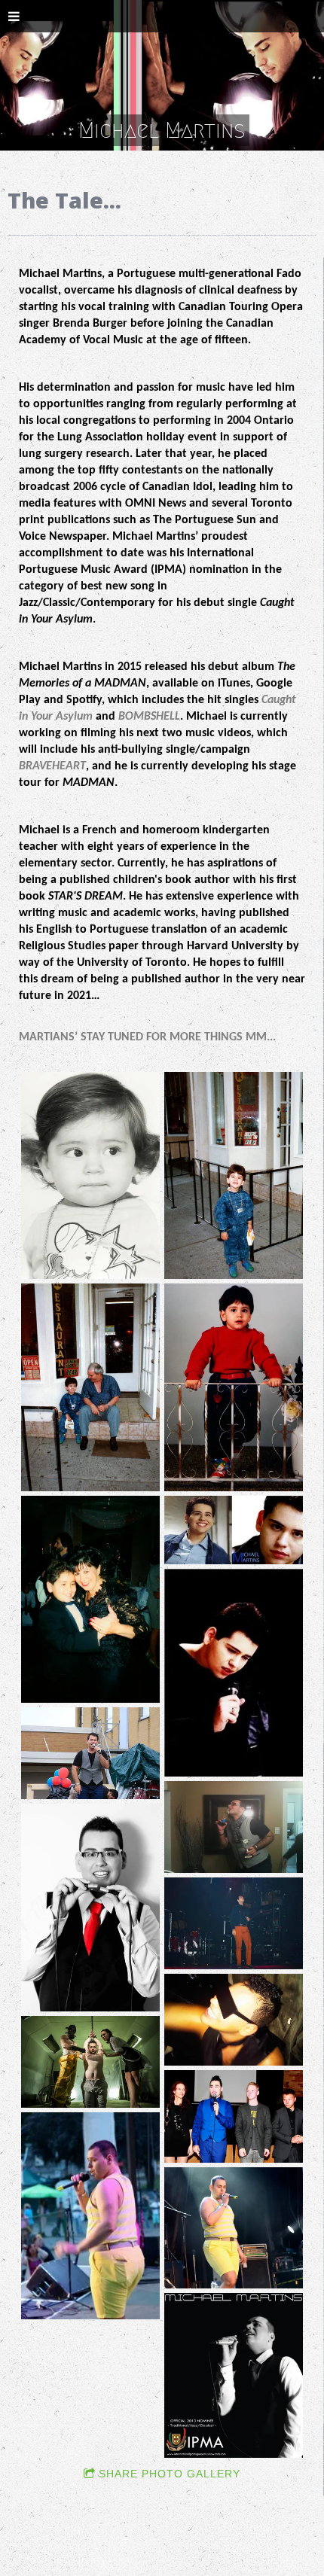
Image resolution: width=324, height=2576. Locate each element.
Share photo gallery (170, 2474)
